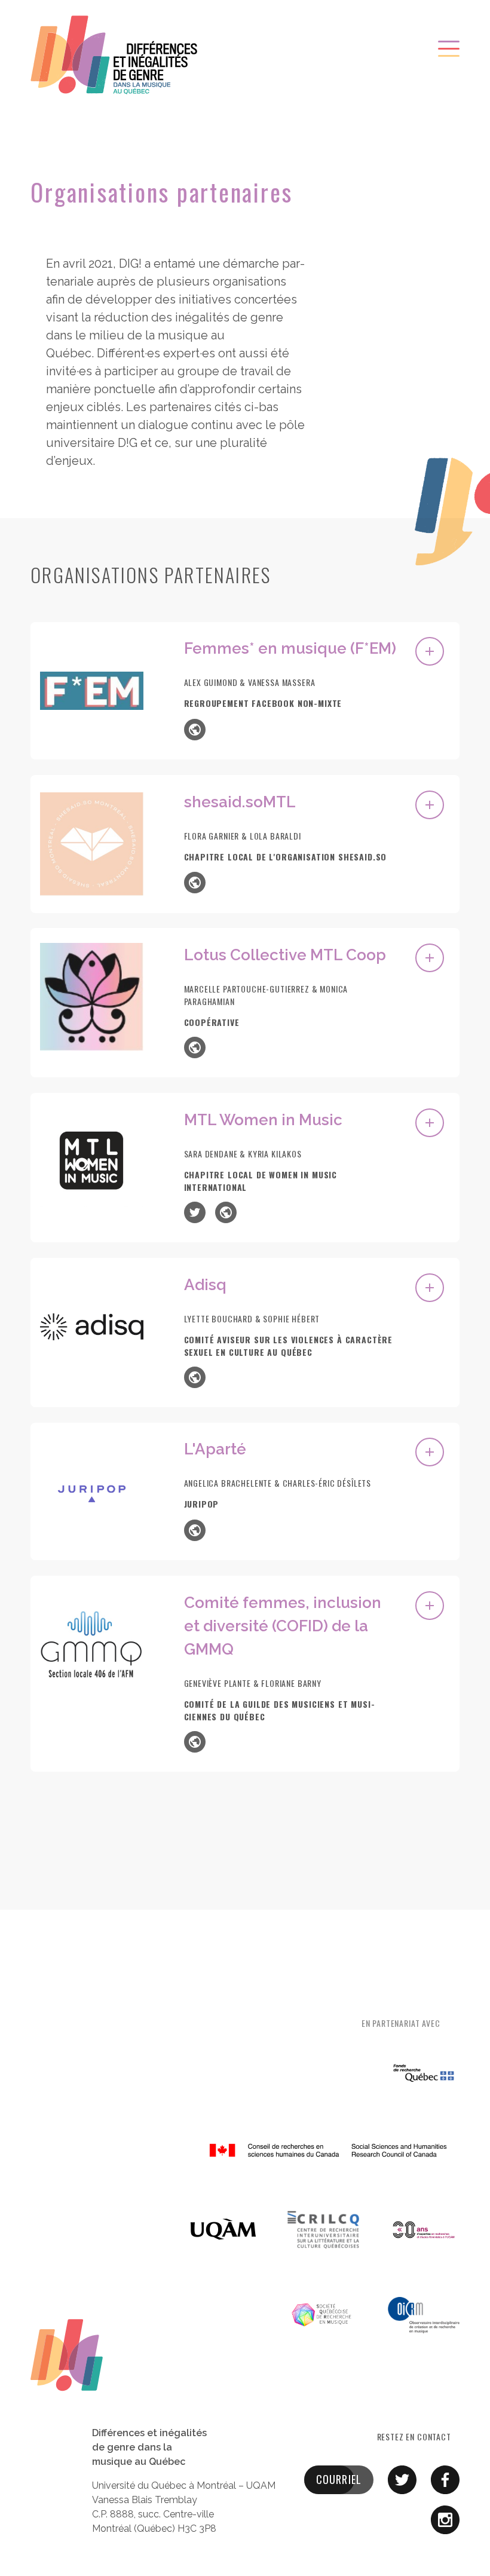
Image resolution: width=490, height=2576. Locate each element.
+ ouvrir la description (430, 651)
